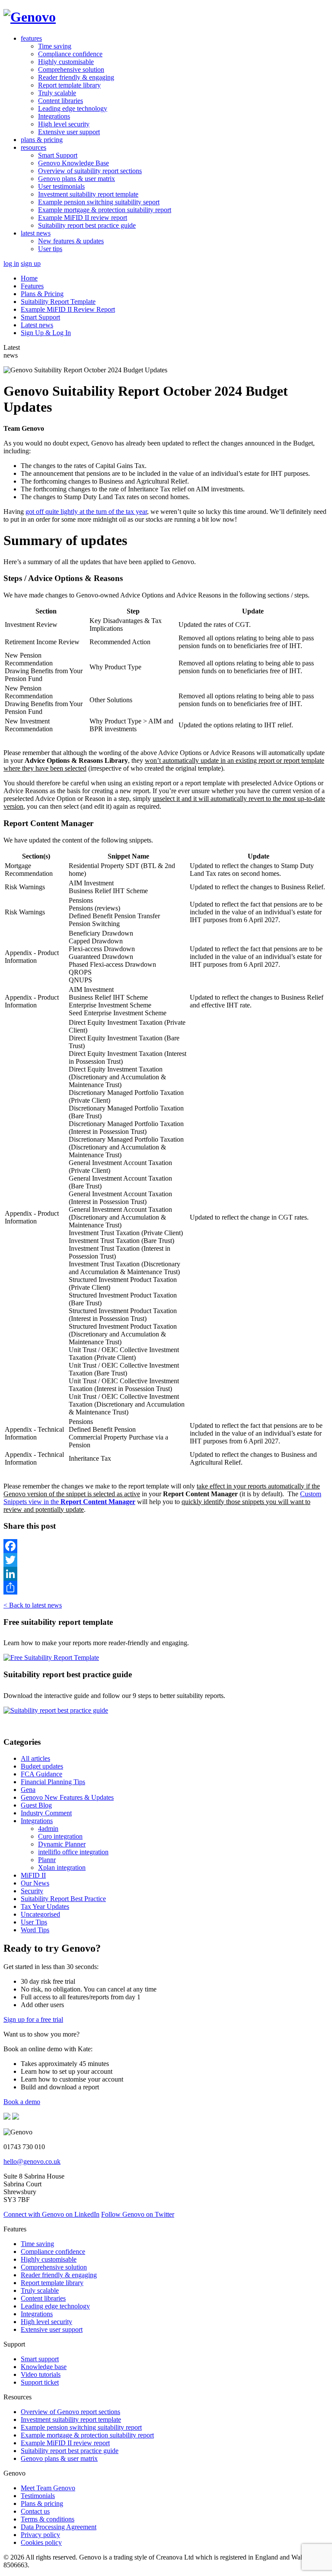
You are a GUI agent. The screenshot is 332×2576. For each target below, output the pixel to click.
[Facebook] (166, 1546)
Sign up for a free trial (33, 2019)
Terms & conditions (48, 2519)
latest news (36, 233)
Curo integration (60, 1836)
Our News (35, 1883)
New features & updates (71, 241)
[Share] (166, 1588)
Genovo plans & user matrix (77, 179)
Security (32, 1891)
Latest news (37, 325)
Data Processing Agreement (59, 2527)
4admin (48, 1829)
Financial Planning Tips (53, 1782)
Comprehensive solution (71, 69)
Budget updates (42, 1766)
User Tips (34, 1922)
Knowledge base (44, 2367)
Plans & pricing (42, 2503)
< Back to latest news (33, 1605)
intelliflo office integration (73, 1852)
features (31, 38)
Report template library (69, 85)
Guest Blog (36, 1805)
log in (11, 263)
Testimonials (38, 2496)
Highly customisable (66, 62)
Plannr (47, 1860)
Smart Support (58, 155)
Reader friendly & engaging (76, 77)
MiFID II (33, 1875)
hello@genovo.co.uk (32, 2161)
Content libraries (61, 101)
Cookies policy (41, 2542)
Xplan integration (62, 1867)
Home (29, 278)
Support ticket (40, 2382)
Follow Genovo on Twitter (138, 2214)
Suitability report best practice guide (87, 225)
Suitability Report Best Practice (63, 1899)
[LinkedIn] (166, 1574)
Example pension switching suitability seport (99, 202)
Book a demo (22, 2102)
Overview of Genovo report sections (70, 2412)
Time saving (55, 46)
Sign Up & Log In (46, 333)
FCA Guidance (41, 1774)
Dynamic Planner (62, 1844)
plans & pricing (42, 140)
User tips (50, 249)
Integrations (54, 116)
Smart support (40, 2359)
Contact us (35, 2511)
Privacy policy (40, 2535)
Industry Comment (46, 1813)
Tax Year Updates (45, 1906)
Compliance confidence (70, 54)
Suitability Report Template (58, 302)
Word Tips (35, 1930)
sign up (31, 263)
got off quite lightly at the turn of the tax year (86, 512)
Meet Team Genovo (48, 2488)
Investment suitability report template (88, 194)
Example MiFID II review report (83, 218)
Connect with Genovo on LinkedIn (51, 2214)
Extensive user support (69, 132)
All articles (35, 1758)
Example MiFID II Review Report (68, 309)
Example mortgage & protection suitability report (105, 210)
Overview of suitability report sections (90, 171)
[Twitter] (166, 1560)
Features (32, 286)
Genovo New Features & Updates (67, 1797)
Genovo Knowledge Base (73, 163)
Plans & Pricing (42, 294)
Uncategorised (40, 1914)
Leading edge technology (73, 108)
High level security (64, 124)
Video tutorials (41, 2374)
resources (34, 147)
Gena (28, 1790)
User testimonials (61, 186)
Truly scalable (57, 93)
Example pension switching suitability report (81, 2427)
